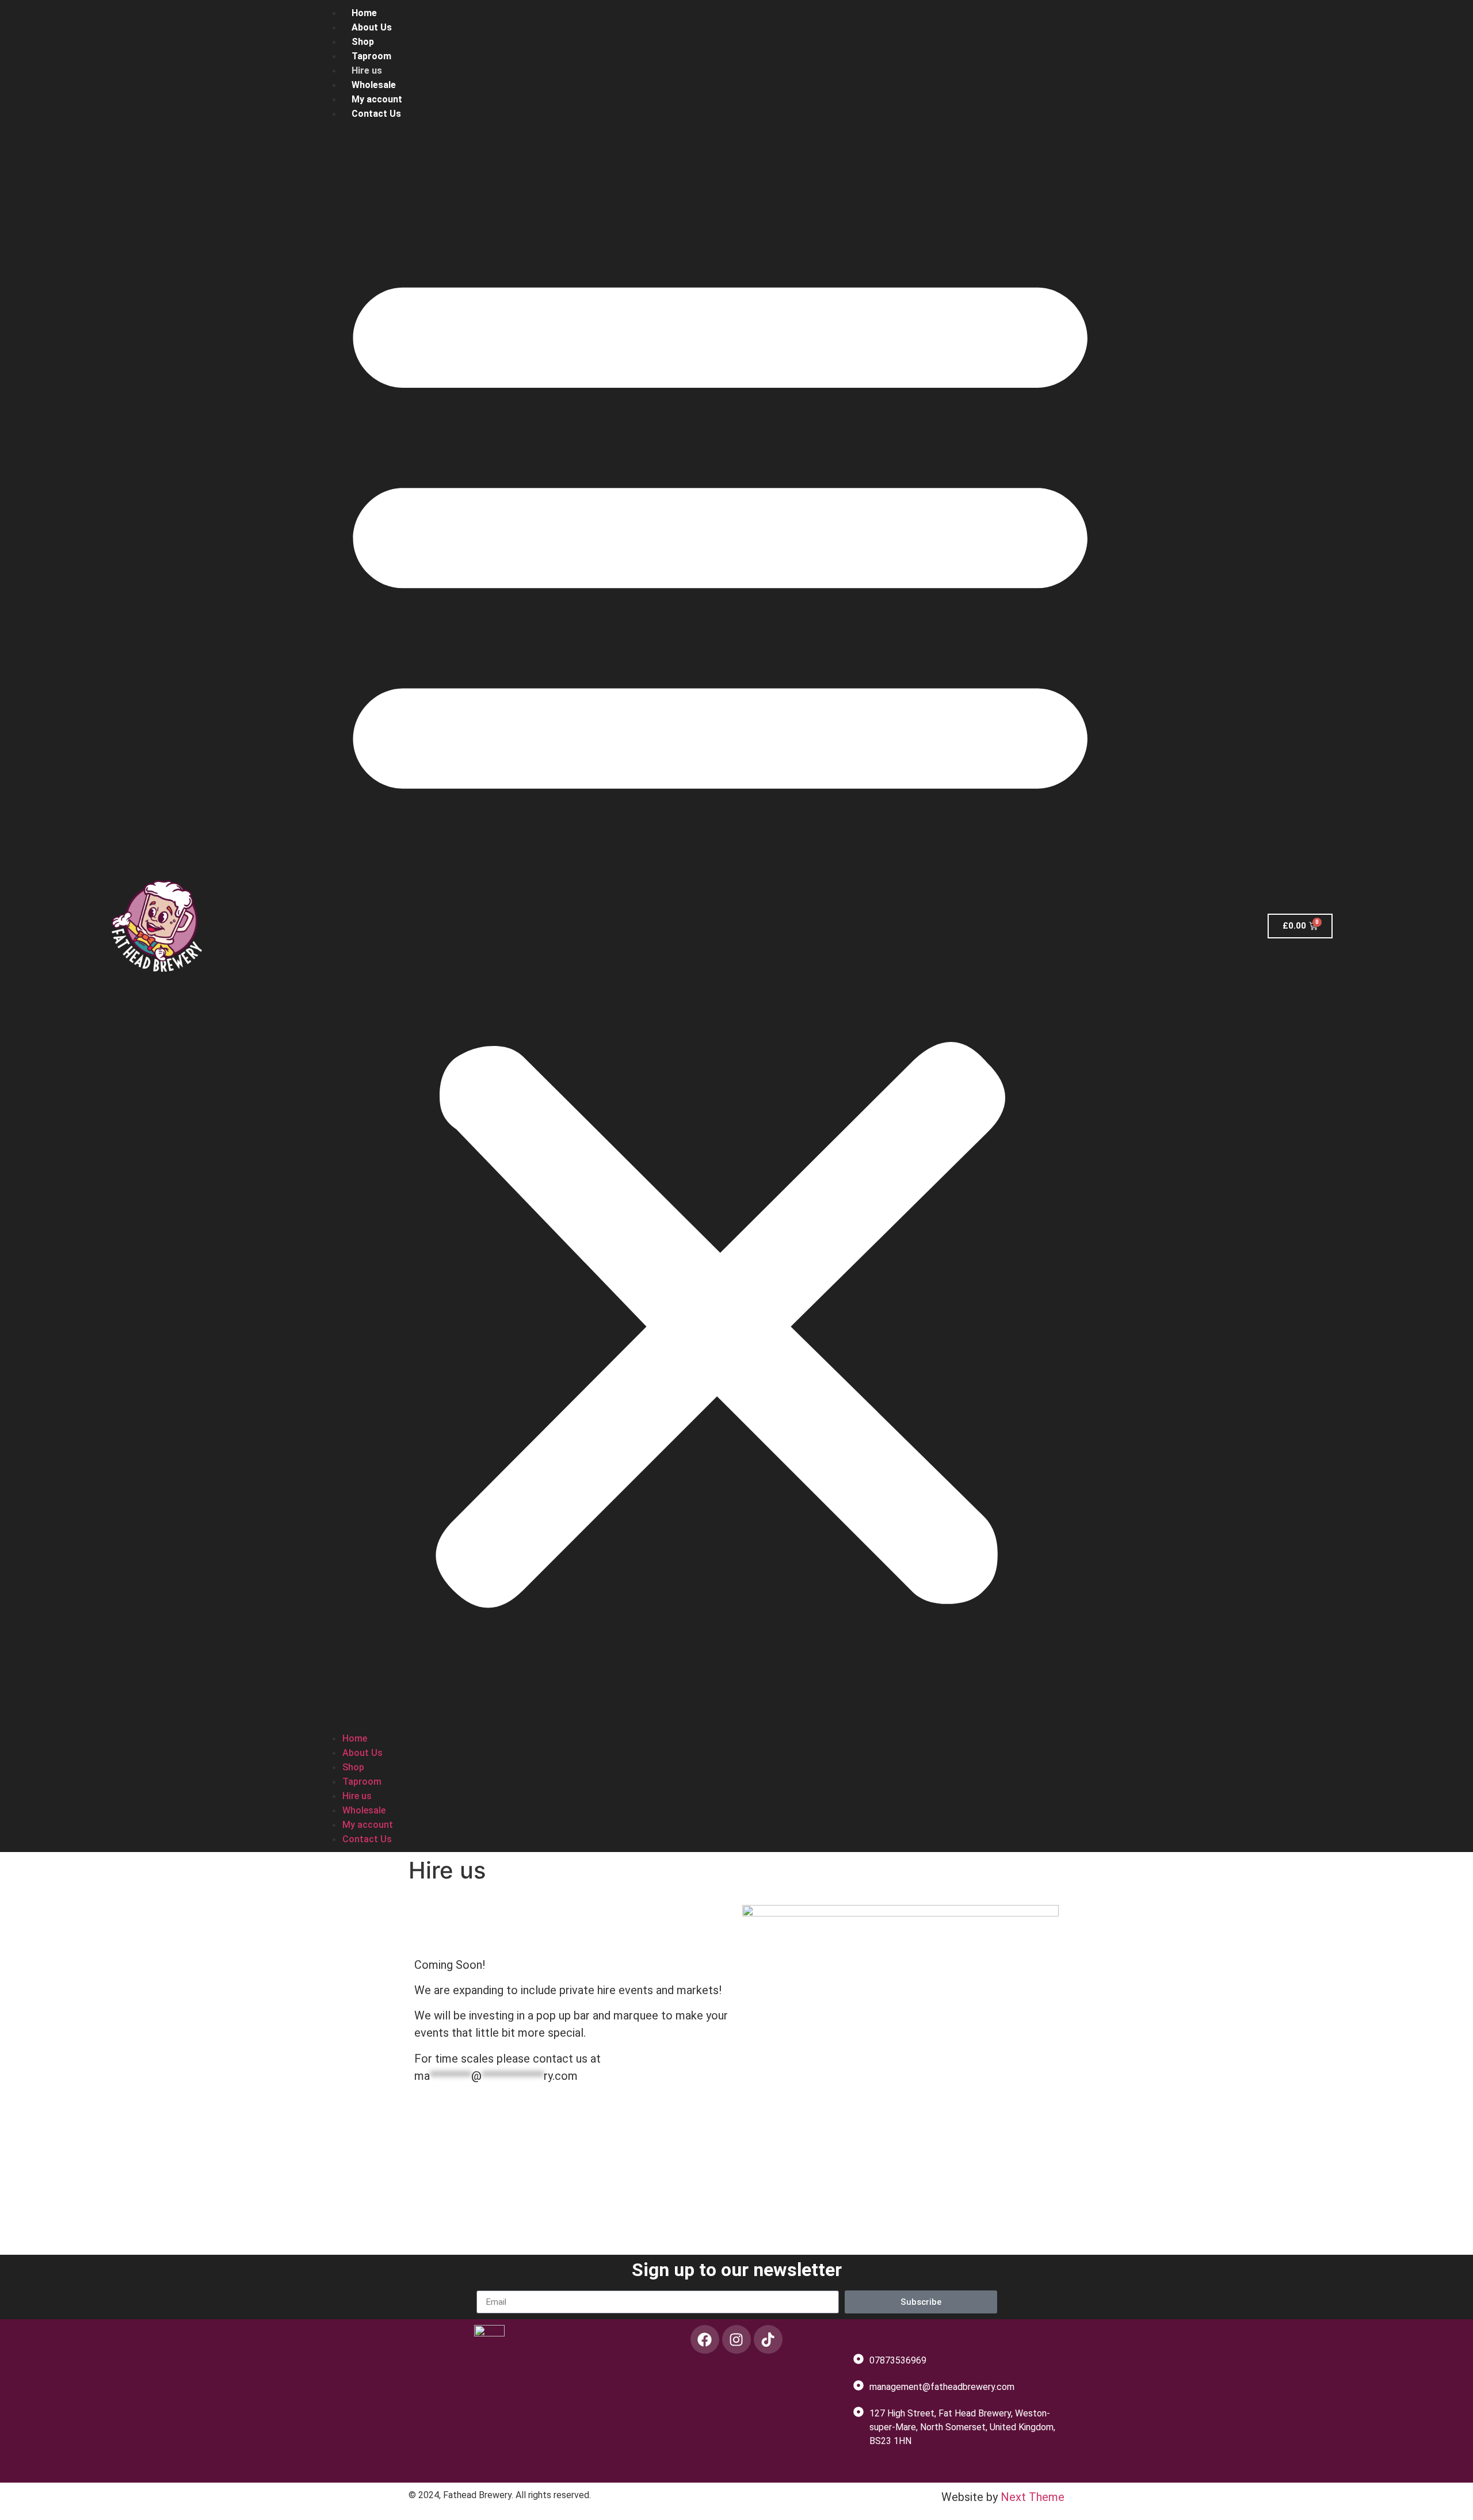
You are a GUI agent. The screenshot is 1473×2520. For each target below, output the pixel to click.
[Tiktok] (768, 2339)
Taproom (371, 56)
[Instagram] (736, 2339)
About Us (372, 27)
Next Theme (1033, 2497)
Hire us (367, 70)
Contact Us (376, 114)
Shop (363, 42)
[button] (720, 926)
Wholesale (374, 85)
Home (364, 13)
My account (377, 99)
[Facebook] (705, 2339)
